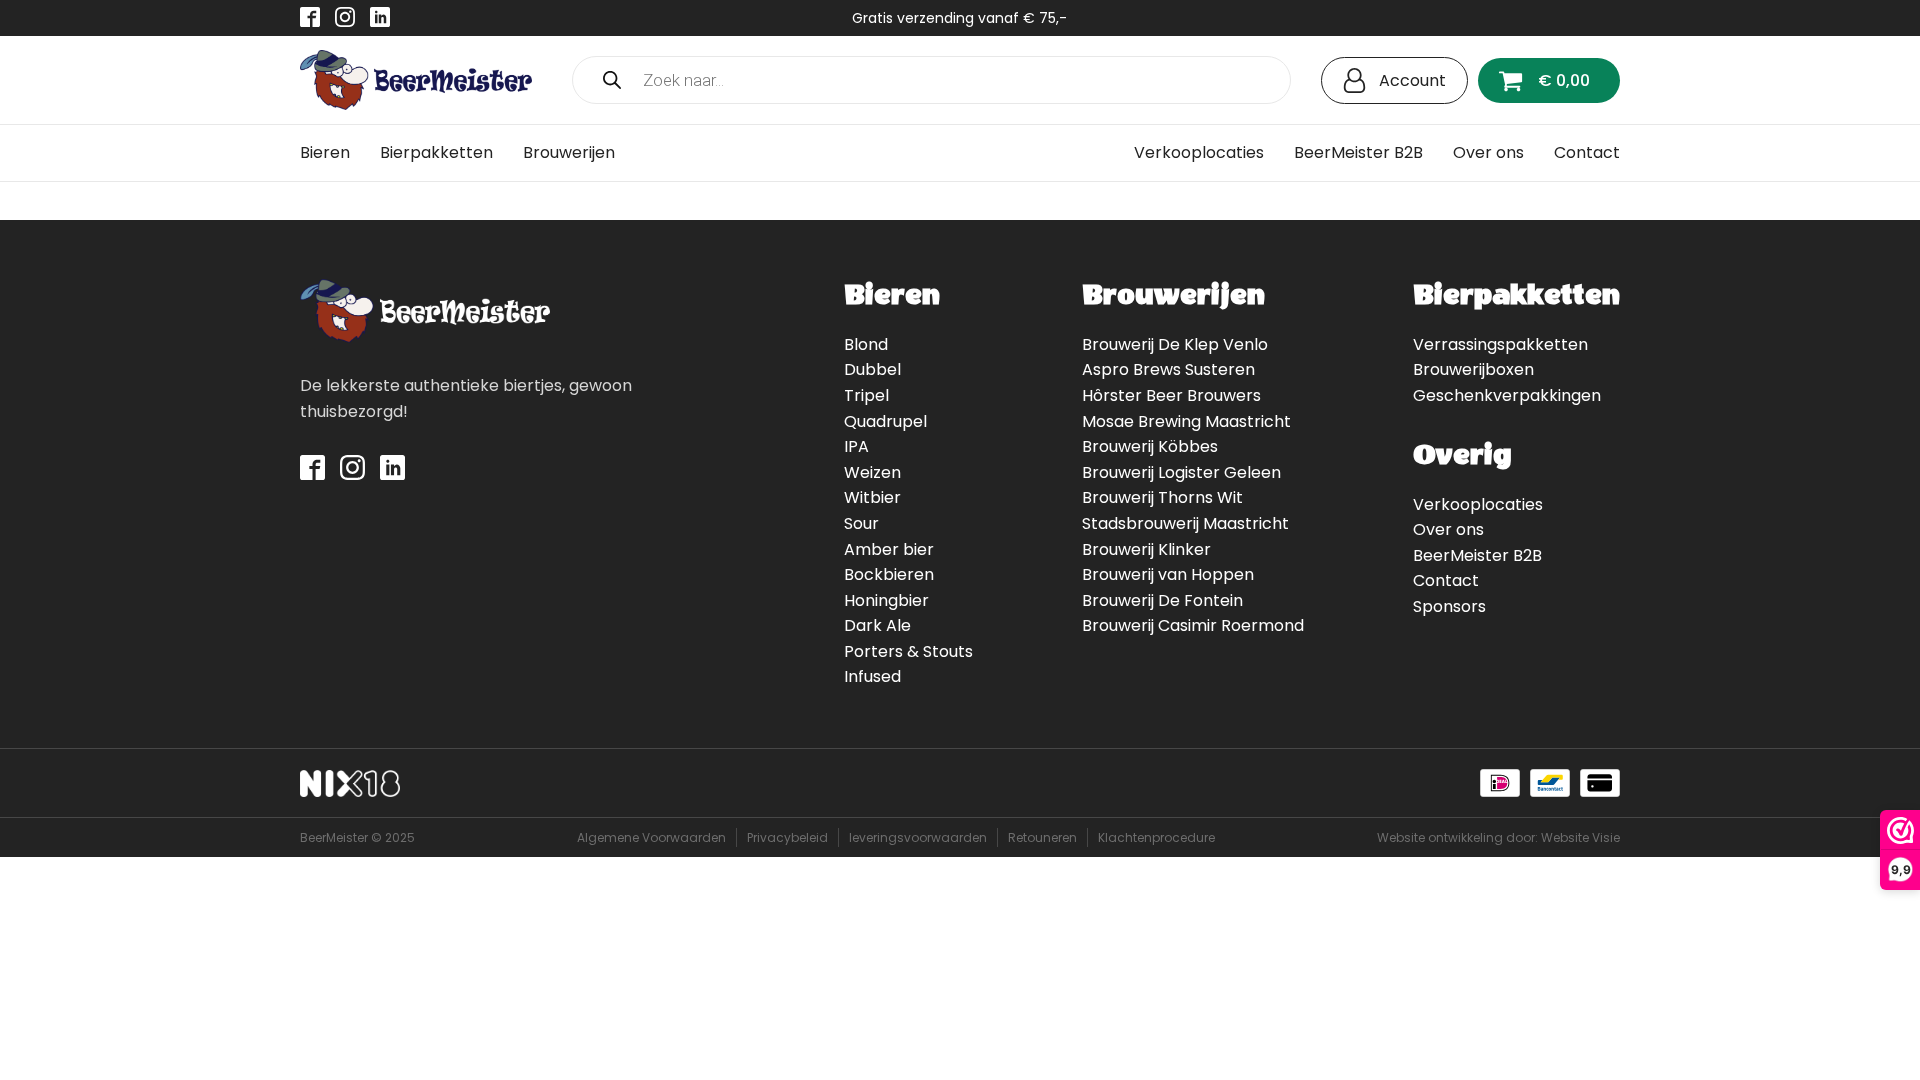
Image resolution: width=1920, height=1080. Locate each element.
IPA (856, 446)
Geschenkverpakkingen (1507, 395)
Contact (1587, 152)
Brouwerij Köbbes (1150, 446)
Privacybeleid (787, 837)
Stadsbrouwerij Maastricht (1185, 523)
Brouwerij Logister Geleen (1181, 472)
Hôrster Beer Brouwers (1171, 395)
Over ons (1488, 152)
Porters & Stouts (908, 651)
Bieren (325, 152)
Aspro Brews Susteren (1168, 369)
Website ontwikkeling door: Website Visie (1498, 837)
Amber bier (889, 549)
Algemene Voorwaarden (651, 837)
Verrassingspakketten (1500, 344)
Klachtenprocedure (1156, 837)
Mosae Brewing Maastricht (1186, 421)
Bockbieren (889, 574)
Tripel (866, 395)
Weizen (872, 472)
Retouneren (1042, 837)
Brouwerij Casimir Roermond (1193, 625)
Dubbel (872, 369)
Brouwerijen (569, 152)
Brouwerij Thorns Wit (1162, 497)
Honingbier (886, 600)
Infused (872, 676)
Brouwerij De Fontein (1162, 600)
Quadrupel (885, 421)
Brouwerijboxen (1473, 369)
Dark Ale (877, 625)
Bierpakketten (436, 152)
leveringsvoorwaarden (918, 837)
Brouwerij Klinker (1146, 549)
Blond (866, 344)
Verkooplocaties (1199, 152)
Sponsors (1449, 606)
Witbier (872, 497)
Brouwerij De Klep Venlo (1175, 344)
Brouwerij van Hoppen (1168, 574)
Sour (861, 523)
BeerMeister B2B (1358, 152)
